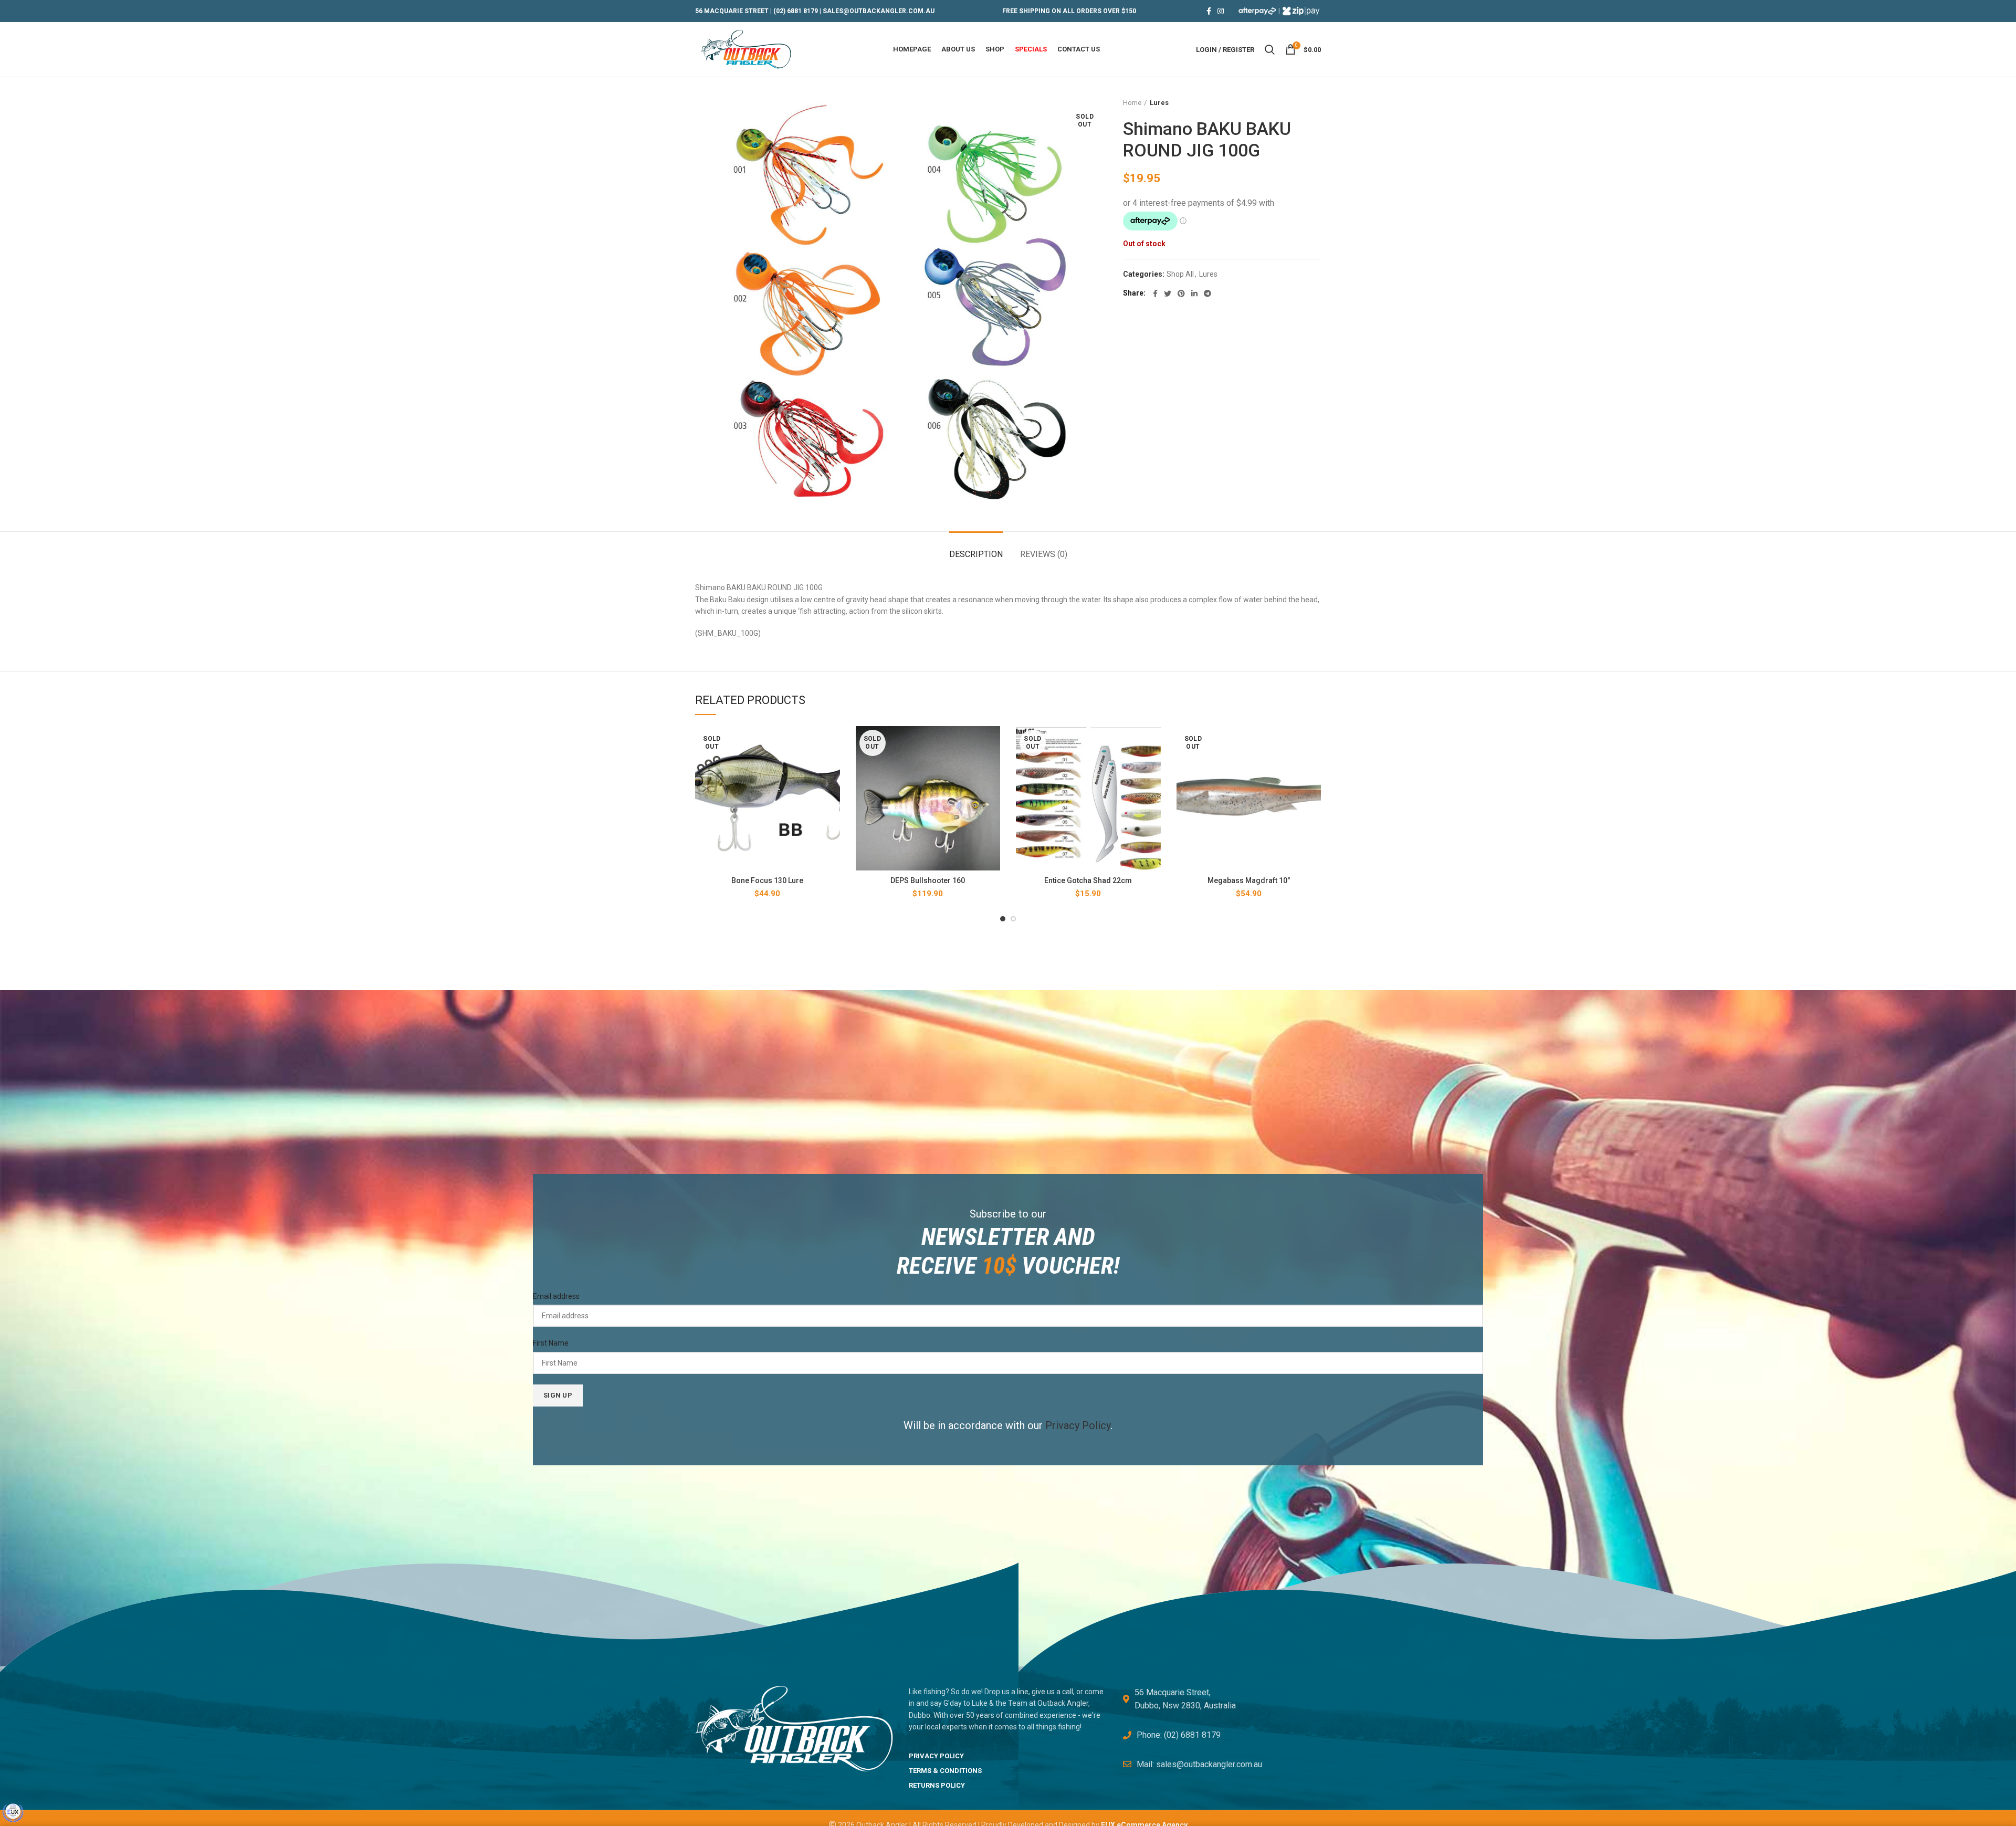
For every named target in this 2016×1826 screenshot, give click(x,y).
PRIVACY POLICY (936, 1756)
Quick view (832, 767)
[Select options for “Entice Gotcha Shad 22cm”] (1153, 743)
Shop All (1180, 274)
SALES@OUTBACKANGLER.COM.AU (879, 11)
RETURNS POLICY (937, 1785)
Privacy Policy (1078, 1425)
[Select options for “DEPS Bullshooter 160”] (992, 743)
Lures (1159, 103)
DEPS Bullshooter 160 (928, 880)
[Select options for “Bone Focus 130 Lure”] (832, 743)
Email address (556, 1296)
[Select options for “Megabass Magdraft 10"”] (1313, 743)
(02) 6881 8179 (796, 11)
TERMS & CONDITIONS (945, 1771)
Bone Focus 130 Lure (767, 880)
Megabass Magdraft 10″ (1249, 880)
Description (976, 554)
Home (1132, 103)
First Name (551, 1343)
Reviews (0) (1044, 554)
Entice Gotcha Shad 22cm (1088, 880)
